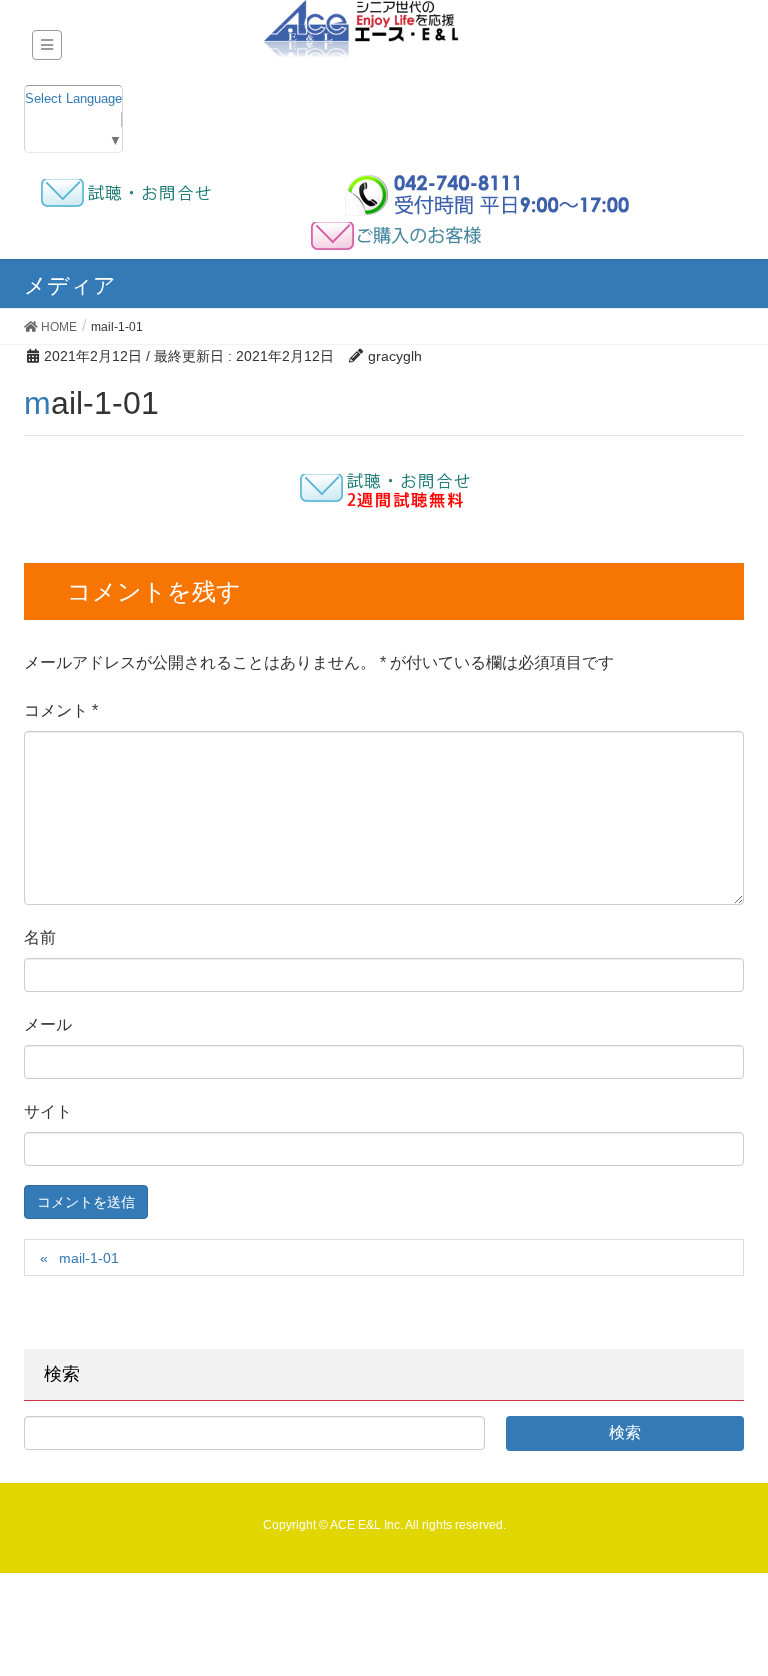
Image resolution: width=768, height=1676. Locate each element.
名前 (40, 937)
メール (48, 1024)
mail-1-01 (89, 1258)
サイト (48, 1111)
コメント (61, 710)
